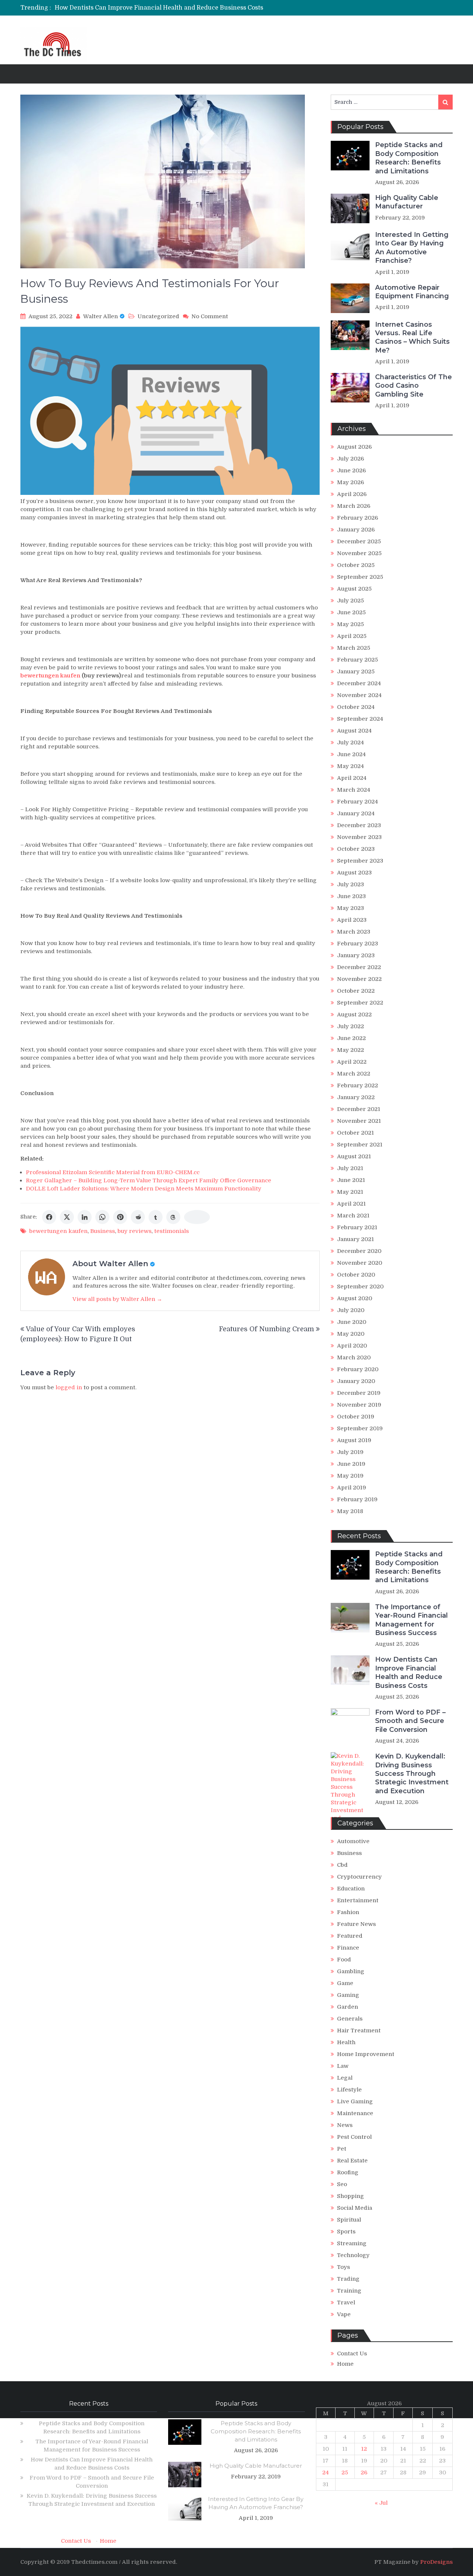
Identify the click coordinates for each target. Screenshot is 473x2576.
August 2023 (354, 873)
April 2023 (352, 920)
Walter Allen (101, 316)
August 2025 (354, 589)
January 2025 (356, 672)
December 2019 (359, 1393)
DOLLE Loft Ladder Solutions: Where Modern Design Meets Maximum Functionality (144, 1189)
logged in (69, 1387)
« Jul (381, 2503)
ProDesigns (436, 2562)
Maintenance (355, 2113)
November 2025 (359, 553)
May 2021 (350, 1192)
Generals (350, 2019)
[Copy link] (197, 1217)
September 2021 (360, 1145)
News (345, 2125)
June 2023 (351, 896)
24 (326, 2473)
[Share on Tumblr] (156, 1217)
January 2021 (355, 1239)
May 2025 (351, 624)
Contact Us (352, 2354)
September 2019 (360, 1428)
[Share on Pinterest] (120, 1217)
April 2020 (352, 1346)
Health (346, 2042)
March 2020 (354, 1357)
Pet (342, 2149)
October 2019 (356, 1417)
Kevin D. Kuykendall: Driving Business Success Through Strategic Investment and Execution (412, 1774)
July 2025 (351, 601)
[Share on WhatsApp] (102, 1217)
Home (345, 2364)
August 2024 (354, 731)
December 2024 (359, 683)
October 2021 (355, 1133)
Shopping (351, 2196)
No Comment (210, 316)
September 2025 (360, 577)
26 (364, 2473)
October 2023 (356, 849)
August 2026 (354, 447)
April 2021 (351, 1204)
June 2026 (351, 470)
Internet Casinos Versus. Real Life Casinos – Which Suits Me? (412, 337)
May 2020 (351, 1334)
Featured (350, 1936)
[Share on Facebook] (49, 1217)
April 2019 (352, 1488)
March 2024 (354, 790)
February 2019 (357, 1499)
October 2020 (356, 1275)
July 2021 (350, 1168)
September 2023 (360, 861)
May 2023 (351, 908)
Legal (345, 2078)
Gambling (351, 1971)
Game (345, 1983)
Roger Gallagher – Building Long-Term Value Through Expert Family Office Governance (149, 1180)
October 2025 (356, 565)
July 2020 (351, 1310)
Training (349, 2291)
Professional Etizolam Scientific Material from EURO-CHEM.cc (113, 1172)
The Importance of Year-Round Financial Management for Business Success (411, 1620)
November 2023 (359, 837)
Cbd (342, 1865)
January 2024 (356, 813)
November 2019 (359, 1405)
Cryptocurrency (359, 1877)
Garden (348, 2007)
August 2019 (354, 1440)
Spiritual (349, 2220)
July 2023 (351, 884)
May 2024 (351, 766)
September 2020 (360, 1287)
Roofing (348, 2172)
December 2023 (359, 825)
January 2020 (356, 1381)
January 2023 (356, 955)
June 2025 (351, 612)
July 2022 (351, 1026)
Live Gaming (355, 2101)
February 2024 (358, 802)
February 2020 (358, 1369)
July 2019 (350, 1452)
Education (351, 1889)
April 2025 (352, 636)
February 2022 (358, 1085)
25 (345, 2473)
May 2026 (351, 482)
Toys (343, 2267)
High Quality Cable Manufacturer (407, 202)
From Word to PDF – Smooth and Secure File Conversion (137, 8)
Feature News (356, 1924)
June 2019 (351, 1464)
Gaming (348, 1995)
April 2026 (352, 494)
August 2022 (354, 1015)
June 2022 (351, 1038)
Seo (342, 2184)
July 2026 (351, 459)
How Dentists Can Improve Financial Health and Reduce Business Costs (409, 1672)
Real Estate (352, 2161)
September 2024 (360, 719)
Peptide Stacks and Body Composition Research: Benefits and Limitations (409, 158)
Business (103, 1231)
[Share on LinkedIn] (85, 1217)
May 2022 (351, 1050)
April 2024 (352, 778)
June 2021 (351, 1180)
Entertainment (358, 1900)
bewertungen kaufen (58, 1231)
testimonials (171, 1231)
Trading (348, 2279)
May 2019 (350, 1476)
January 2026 (356, 530)
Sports (346, 2232)
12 (364, 2449)
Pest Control (354, 2137)
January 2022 (356, 1097)
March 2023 (354, 932)
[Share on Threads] (173, 1217)
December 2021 (359, 1109)
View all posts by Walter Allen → (117, 1299)
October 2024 (356, 707)
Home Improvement (366, 2054)
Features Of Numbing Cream (266, 1329)
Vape (344, 2314)
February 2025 (358, 660)
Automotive (353, 1841)
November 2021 (359, 1121)
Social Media (355, 2208)
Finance (348, 1948)
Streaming (352, 2243)
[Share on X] (67, 1217)
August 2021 (354, 1156)
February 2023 (358, 944)
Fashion (348, 1912)
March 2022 (354, 1074)
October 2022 (356, 991)
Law (343, 2066)
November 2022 (359, 979)
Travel (346, 2303)
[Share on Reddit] (138, 1217)
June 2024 (351, 754)
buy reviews (135, 1231)
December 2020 (359, 1251)
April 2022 (352, 1062)
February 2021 (357, 1227)
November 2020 (360, 1263)
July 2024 (351, 742)
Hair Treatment (359, 2030)
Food (344, 1960)
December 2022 (359, 967)
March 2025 (354, 648)
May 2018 (350, 1511)
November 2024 (359, 695)
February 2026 (358, 518)
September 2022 (360, 1003)
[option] (167, 8)
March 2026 (354, 506)
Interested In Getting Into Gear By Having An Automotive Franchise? (412, 248)
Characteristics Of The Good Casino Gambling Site (414, 386)
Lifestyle (349, 2090)
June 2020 (352, 1322)
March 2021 (353, 1216)
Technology (353, 2255)
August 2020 (355, 1298)
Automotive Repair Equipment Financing (412, 292)
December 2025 (359, 541)
